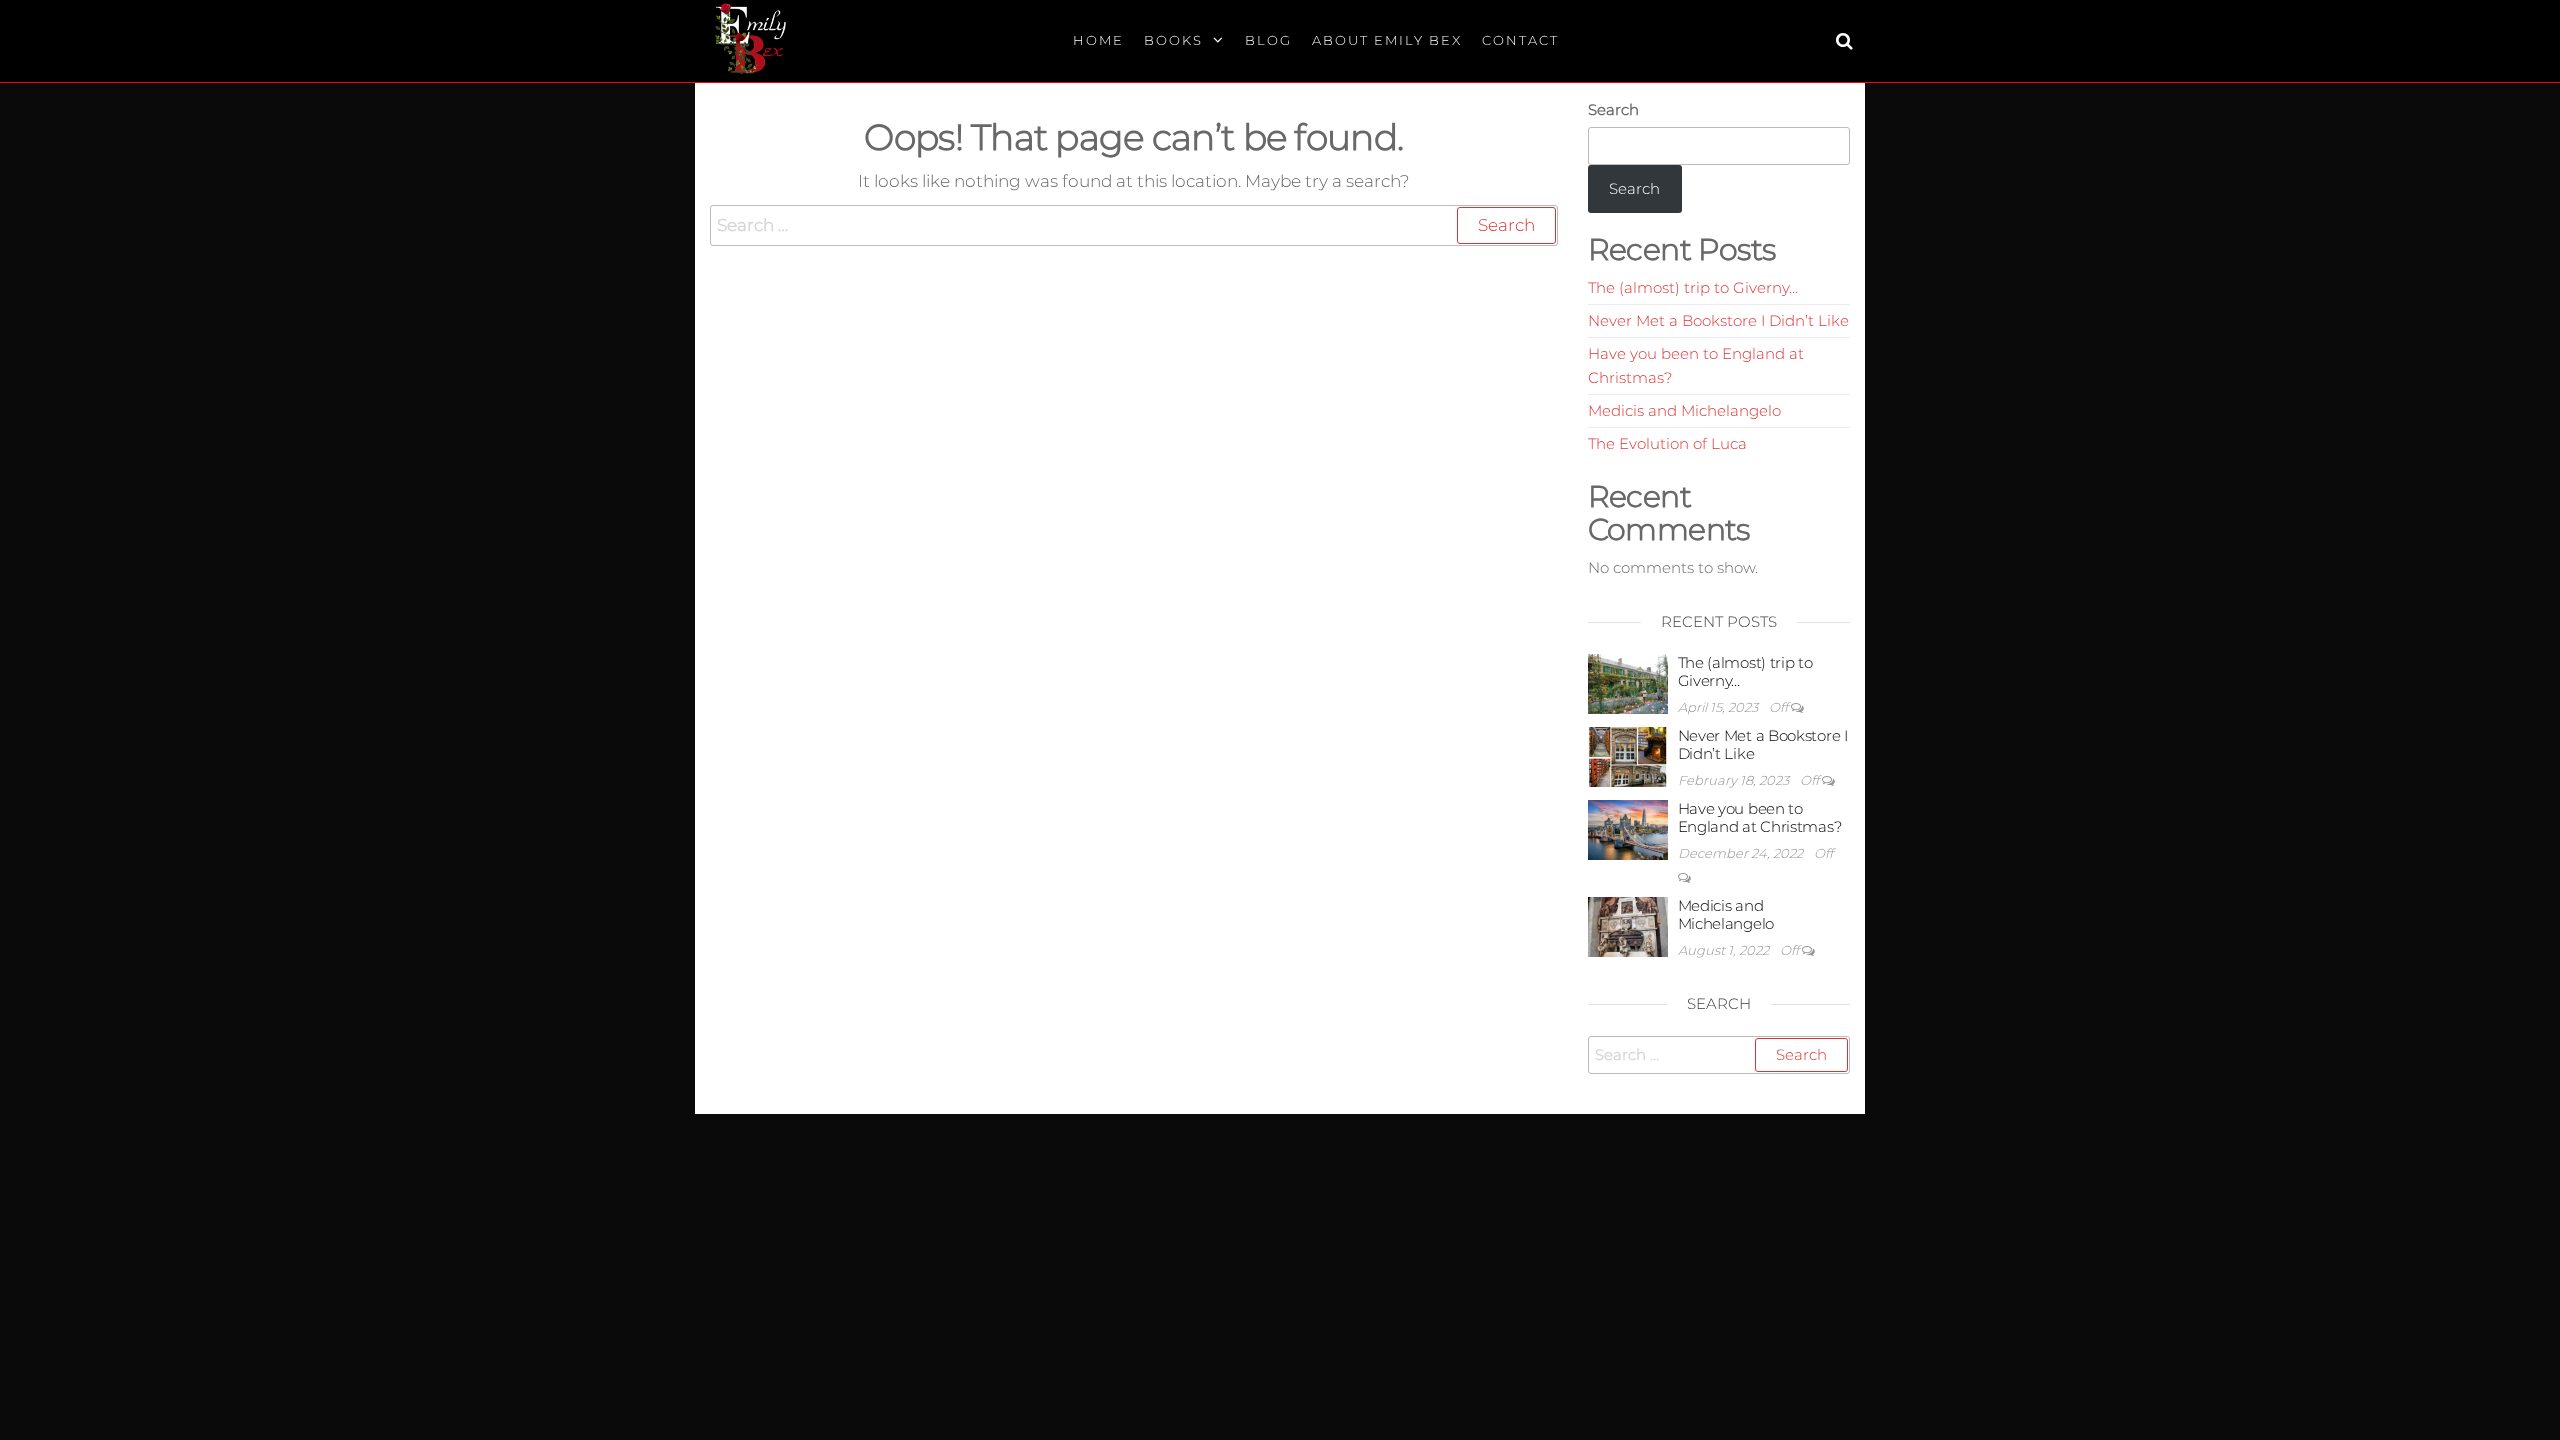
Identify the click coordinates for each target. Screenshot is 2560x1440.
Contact (1520, 40)
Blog (1268, 40)
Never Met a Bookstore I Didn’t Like (1718, 320)
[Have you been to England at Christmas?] (1628, 828)
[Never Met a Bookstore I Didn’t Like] (1628, 755)
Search (1613, 109)
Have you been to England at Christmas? (1760, 817)
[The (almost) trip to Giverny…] (1628, 682)
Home (1098, 40)
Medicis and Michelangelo (1684, 410)
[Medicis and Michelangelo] (1628, 925)
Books (1173, 40)
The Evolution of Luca (1667, 443)
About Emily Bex (1387, 40)
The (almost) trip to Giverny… (1693, 287)
